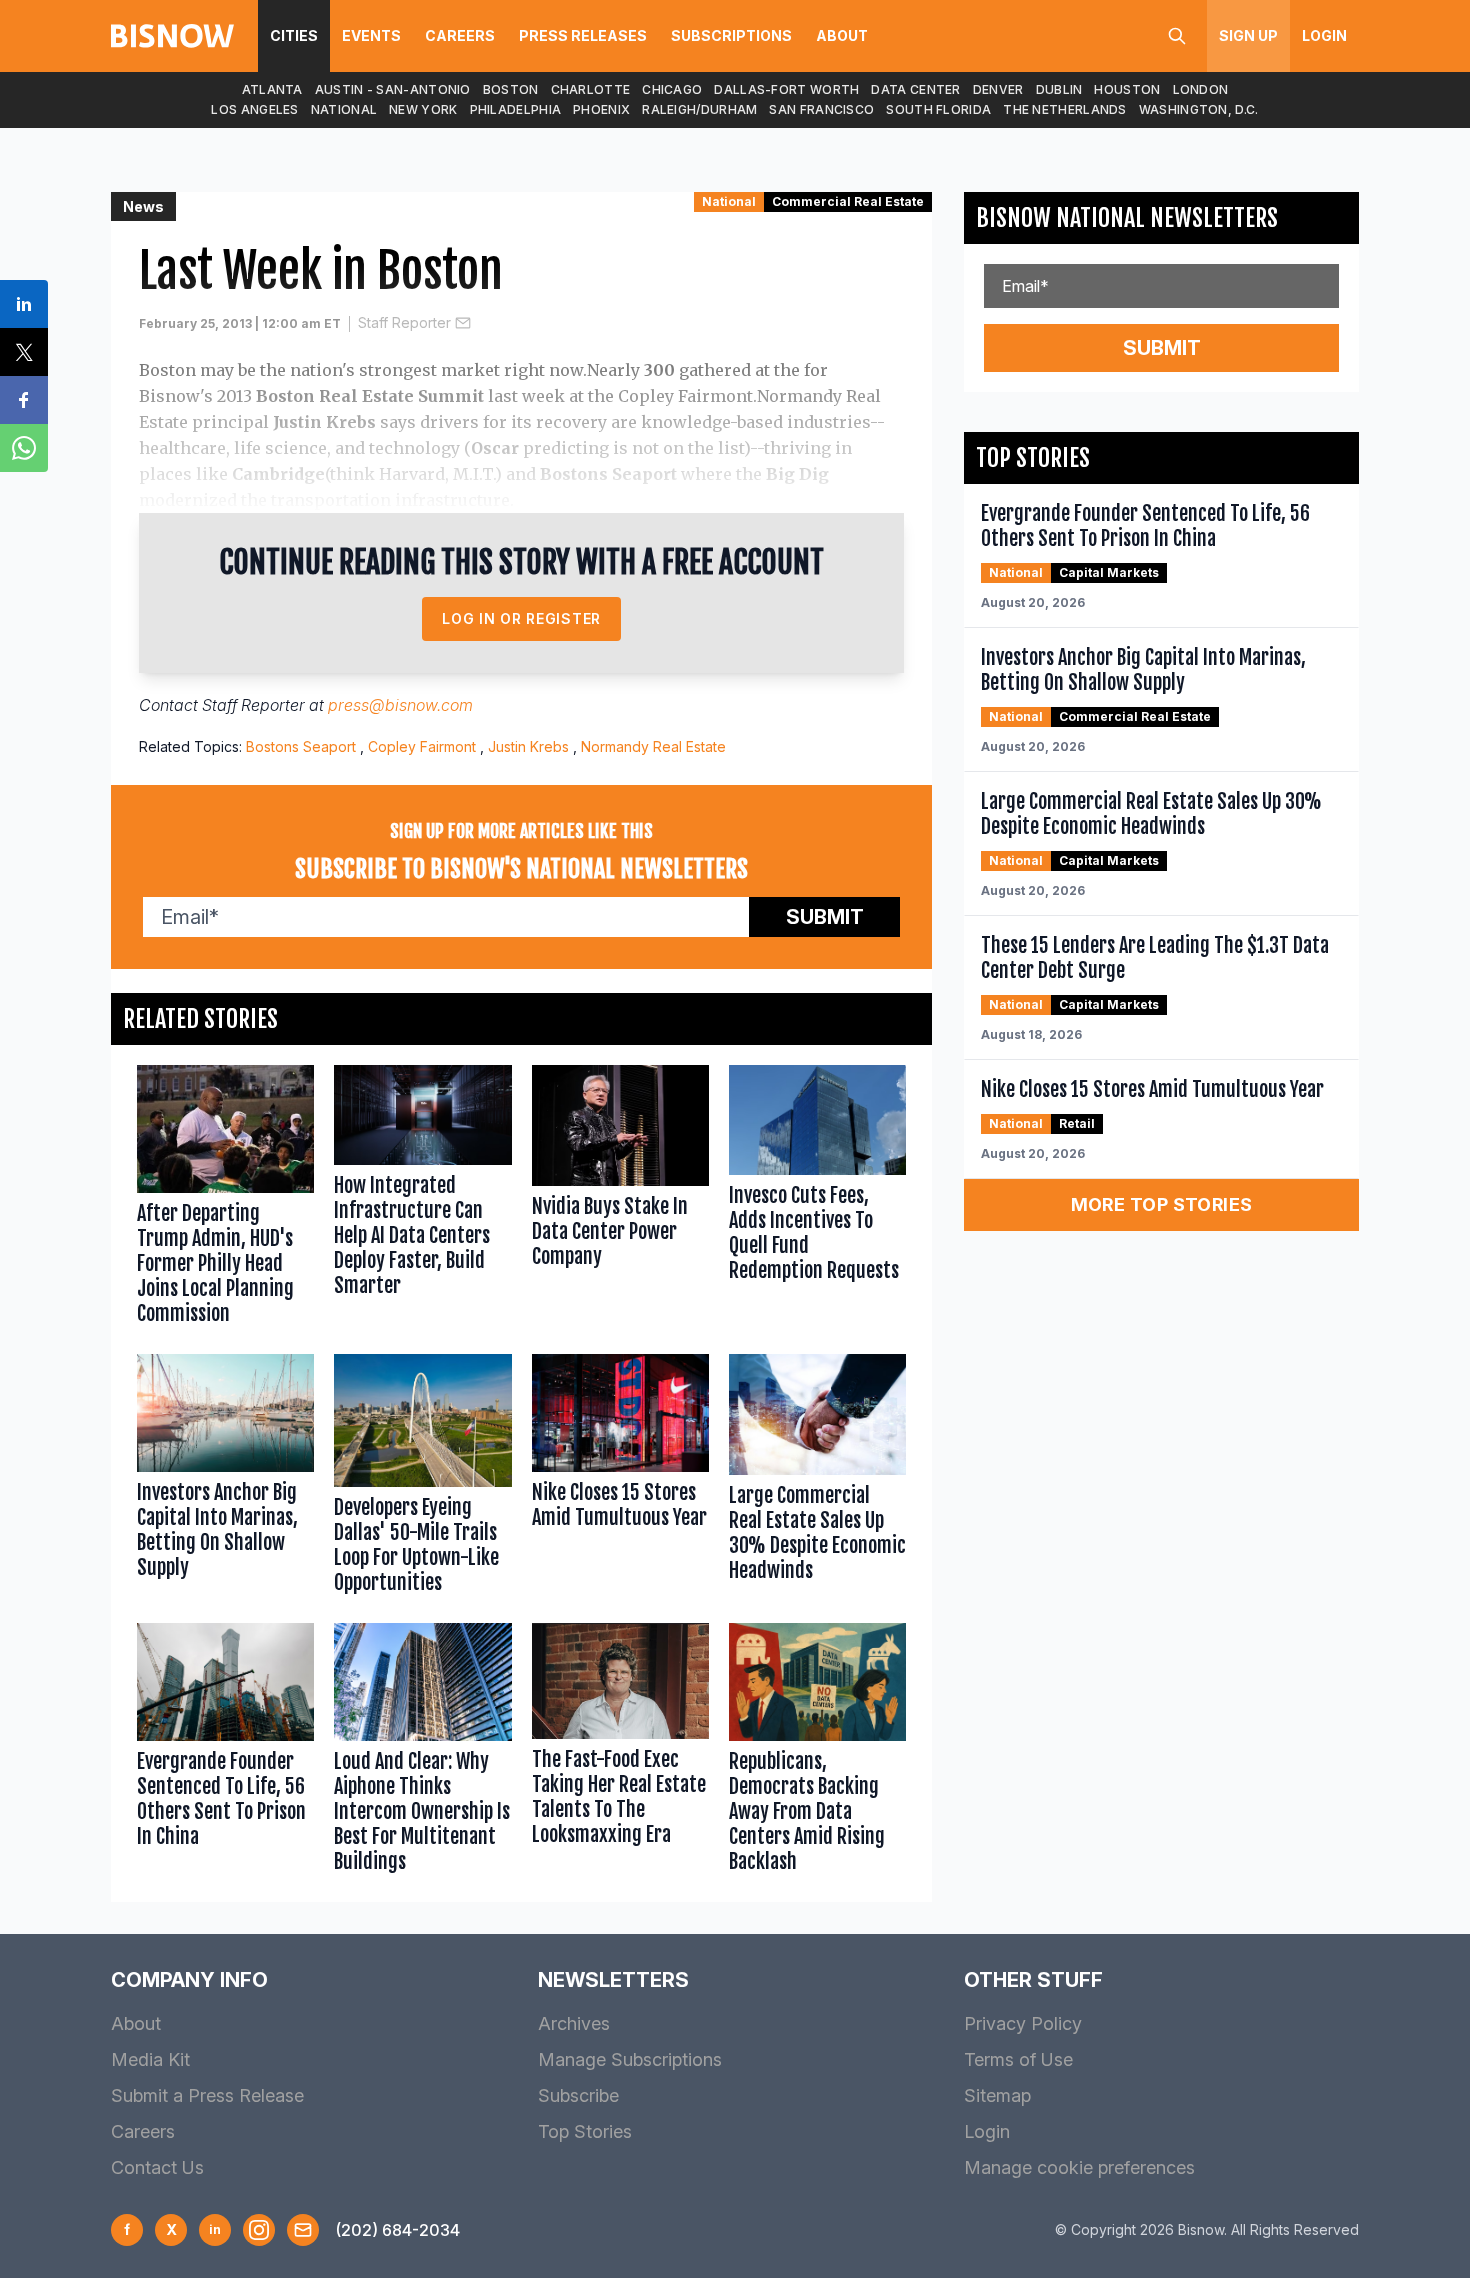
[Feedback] (303, 2230)
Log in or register (521, 618)
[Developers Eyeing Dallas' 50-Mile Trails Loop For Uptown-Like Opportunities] (422, 1478)
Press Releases (583, 35)
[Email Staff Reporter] (463, 323)
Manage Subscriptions (630, 2059)
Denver (998, 89)
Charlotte (591, 89)
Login (1324, 35)
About (842, 35)
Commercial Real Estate (848, 201)
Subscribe (578, 2095)
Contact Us (157, 2167)
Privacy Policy (1023, 2023)
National (344, 109)
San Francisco (821, 109)
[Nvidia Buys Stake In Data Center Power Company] (620, 1199)
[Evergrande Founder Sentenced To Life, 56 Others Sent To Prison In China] (225, 1752)
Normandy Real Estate (653, 746)
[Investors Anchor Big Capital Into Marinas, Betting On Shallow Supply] (225, 1478)
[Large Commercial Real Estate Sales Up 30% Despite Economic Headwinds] (817, 1478)
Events (371, 35)
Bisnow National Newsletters (1127, 218)
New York (423, 109)
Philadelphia (516, 109)
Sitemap (997, 2095)
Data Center (915, 89)
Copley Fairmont (422, 746)
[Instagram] (259, 2230)
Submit (825, 917)
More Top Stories (1162, 1204)
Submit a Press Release (207, 2095)
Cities (294, 35)
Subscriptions (731, 35)
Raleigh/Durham (699, 109)
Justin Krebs (528, 746)
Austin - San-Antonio (393, 89)
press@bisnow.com (400, 705)
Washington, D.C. (1199, 109)
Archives (574, 2023)
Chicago (672, 89)
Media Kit (150, 2059)
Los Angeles (254, 109)
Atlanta (272, 89)
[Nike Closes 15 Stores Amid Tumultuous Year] (620, 1478)
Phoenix (601, 109)
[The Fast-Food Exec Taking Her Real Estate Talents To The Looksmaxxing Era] (620, 1752)
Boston (511, 89)
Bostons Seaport (301, 746)
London (1201, 89)
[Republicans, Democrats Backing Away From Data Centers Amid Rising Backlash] (817, 1752)
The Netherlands (1065, 109)
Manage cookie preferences (1079, 2167)
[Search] (1177, 36)
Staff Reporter (404, 322)
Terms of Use (1018, 2059)
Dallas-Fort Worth (786, 89)
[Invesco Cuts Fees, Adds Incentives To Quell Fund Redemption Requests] (817, 1199)
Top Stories (585, 2131)
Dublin (1059, 89)
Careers (460, 35)
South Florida (938, 109)
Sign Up (1248, 35)
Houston (1127, 89)
